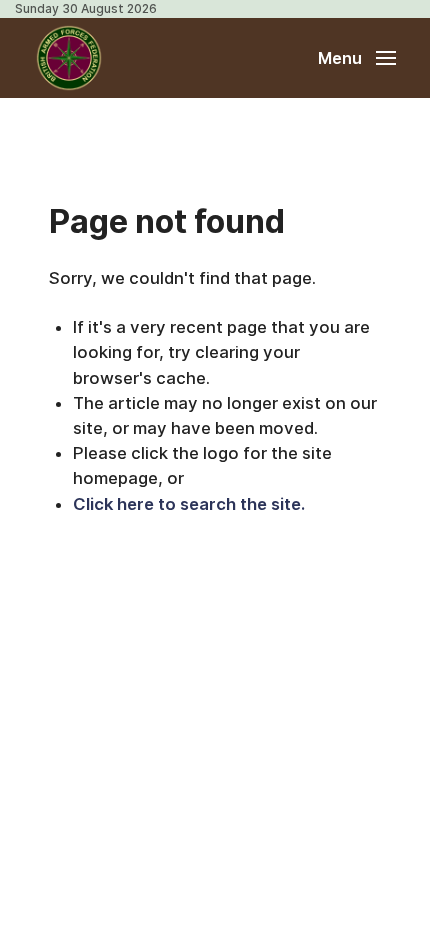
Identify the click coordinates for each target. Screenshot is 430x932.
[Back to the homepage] (69, 58)
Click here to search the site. (189, 504)
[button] (357, 58)
